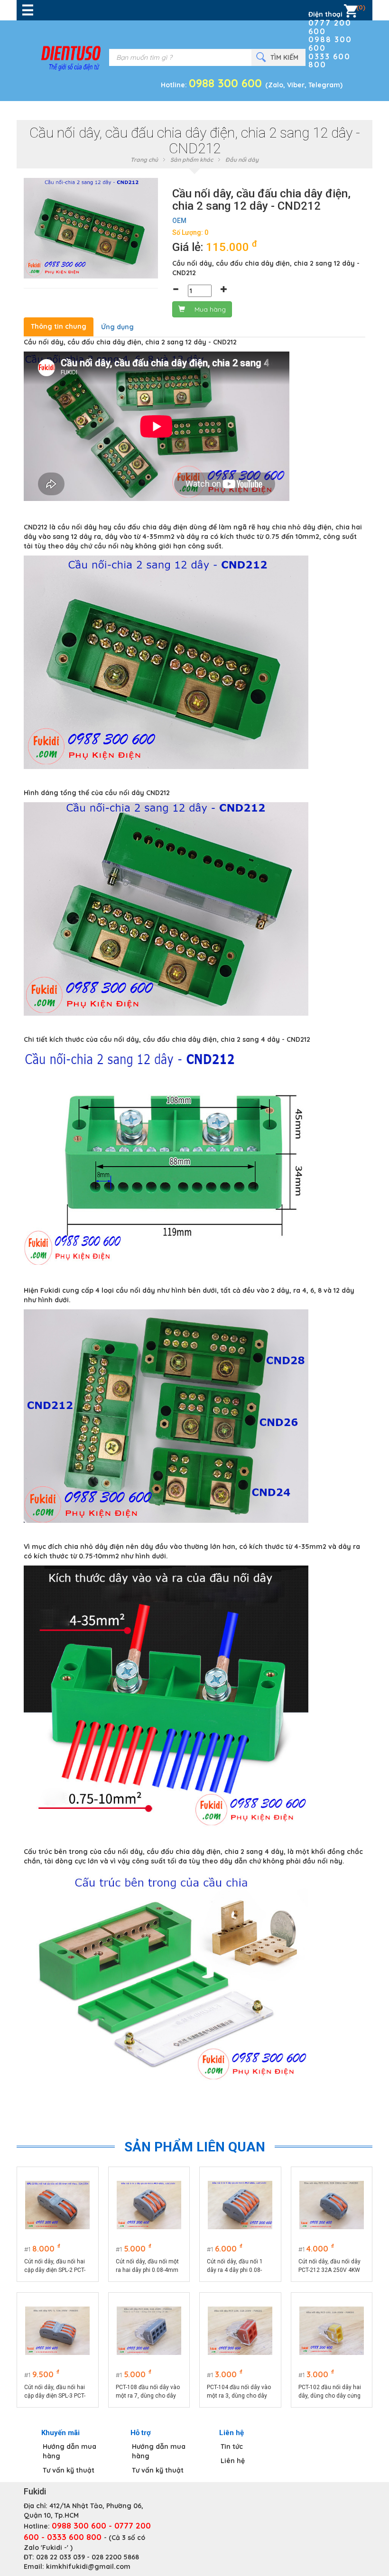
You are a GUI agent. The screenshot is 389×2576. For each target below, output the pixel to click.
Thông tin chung (59, 326)
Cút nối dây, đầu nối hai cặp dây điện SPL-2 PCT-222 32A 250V (55, 2266)
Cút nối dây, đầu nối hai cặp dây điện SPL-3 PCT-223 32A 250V (55, 2392)
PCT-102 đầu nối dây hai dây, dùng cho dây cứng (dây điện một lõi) (330, 2392)
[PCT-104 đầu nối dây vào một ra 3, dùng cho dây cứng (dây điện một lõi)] (240, 2331)
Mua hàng (210, 309)
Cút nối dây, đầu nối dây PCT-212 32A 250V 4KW (329, 2266)
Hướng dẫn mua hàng (69, 2451)
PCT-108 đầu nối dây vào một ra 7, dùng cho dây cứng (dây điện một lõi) (148, 2392)
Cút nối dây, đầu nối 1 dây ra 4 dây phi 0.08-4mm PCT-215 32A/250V (239, 2266)
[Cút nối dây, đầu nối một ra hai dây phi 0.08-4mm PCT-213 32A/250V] (149, 2205)
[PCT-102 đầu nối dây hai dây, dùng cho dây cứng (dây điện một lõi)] (332, 2331)
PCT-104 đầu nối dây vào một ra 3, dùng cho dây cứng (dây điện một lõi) (239, 2392)
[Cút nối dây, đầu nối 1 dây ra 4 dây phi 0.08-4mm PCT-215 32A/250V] (240, 2205)
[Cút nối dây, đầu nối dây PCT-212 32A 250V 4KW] (332, 2205)
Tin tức (232, 2446)
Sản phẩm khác (192, 160)
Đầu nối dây (242, 160)
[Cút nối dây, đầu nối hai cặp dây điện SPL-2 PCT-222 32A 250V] (57, 2205)
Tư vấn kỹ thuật (69, 2470)
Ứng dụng (117, 327)
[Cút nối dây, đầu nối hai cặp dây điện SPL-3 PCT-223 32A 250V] (57, 2331)
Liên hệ (233, 2461)
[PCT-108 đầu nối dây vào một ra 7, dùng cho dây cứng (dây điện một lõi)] (149, 2331)
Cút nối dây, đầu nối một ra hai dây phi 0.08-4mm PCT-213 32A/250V (147, 2266)
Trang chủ (144, 160)
